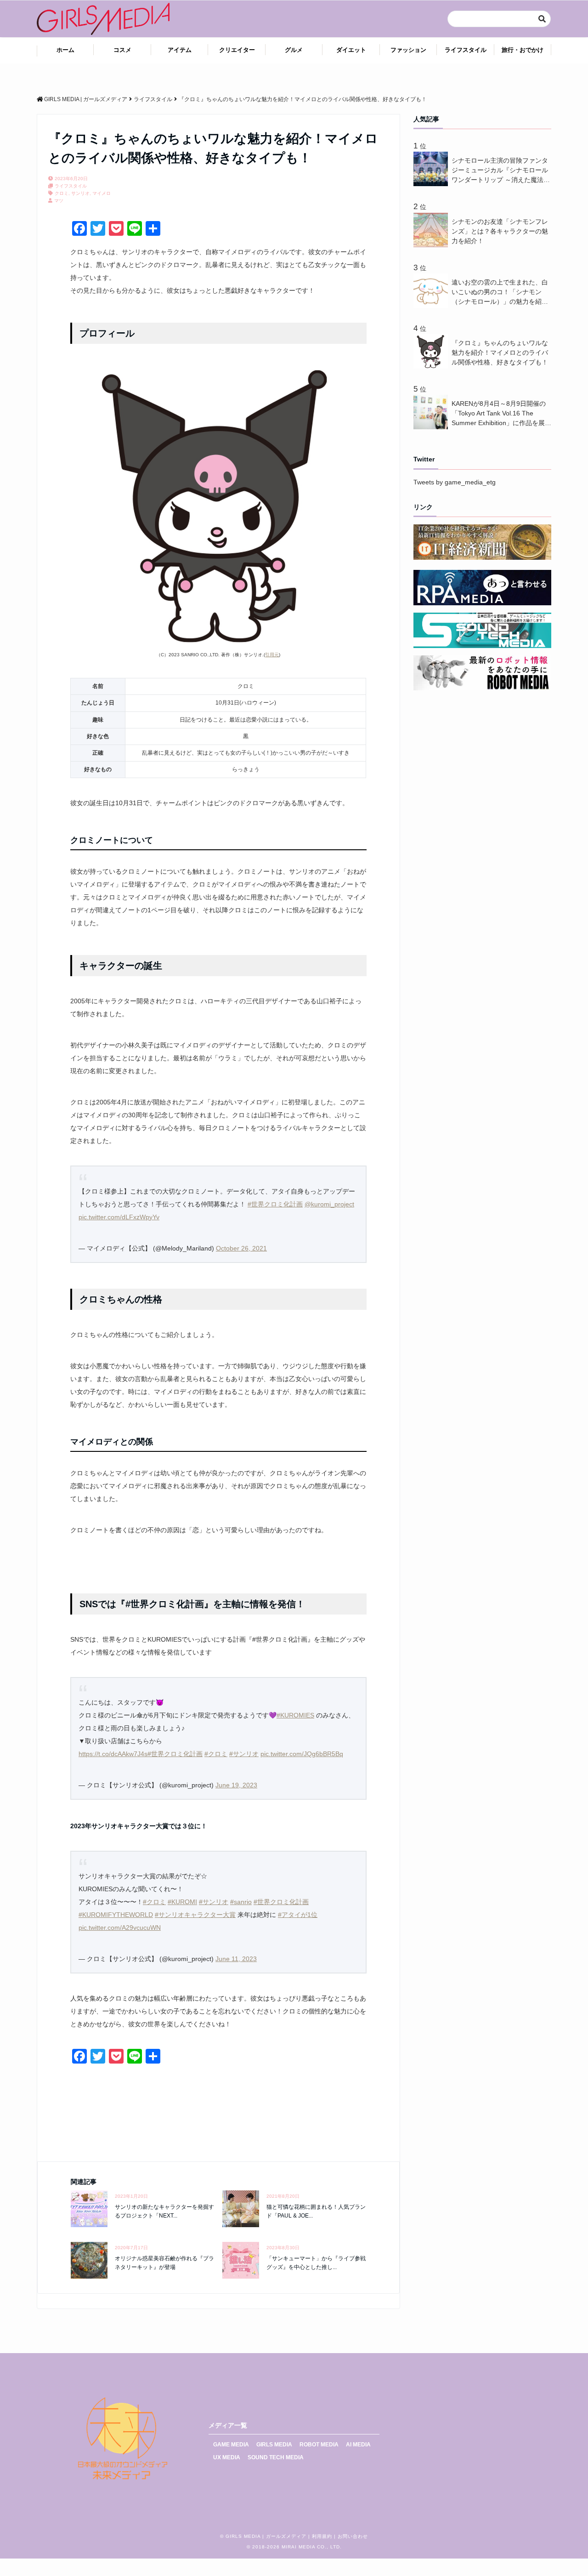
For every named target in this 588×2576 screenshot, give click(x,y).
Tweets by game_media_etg (455, 482)
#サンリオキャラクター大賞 (195, 1915)
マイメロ (102, 193)
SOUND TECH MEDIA (276, 2457)
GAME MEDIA (231, 2445)
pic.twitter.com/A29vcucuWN (120, 1928)
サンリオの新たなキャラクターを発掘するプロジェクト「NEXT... (164, 2211)
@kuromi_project (329, 1204)
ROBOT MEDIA (319, 2445)
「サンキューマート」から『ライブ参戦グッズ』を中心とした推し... (316, 2263)
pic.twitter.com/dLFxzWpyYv (119, 1217)
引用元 (272, 655)
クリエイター (237, 50)
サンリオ (80, 193)
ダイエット (351, 50)
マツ (59, 201)
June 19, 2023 (236, 1785)
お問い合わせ (353, 2536)
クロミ (62, 193)
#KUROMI (182, 1902)
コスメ (122, 50)
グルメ (294, 50)
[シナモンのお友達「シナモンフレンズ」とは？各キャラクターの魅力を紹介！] (433, 245)
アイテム (180, 50)
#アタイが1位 (298, 1915)
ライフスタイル (466, 50)
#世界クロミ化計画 (275, 1204)
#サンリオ (244, 1754)
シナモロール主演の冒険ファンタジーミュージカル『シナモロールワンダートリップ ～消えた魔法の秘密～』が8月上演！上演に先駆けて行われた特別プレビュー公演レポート (501, 171)
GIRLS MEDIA (274, 2445)
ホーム (65, 50)
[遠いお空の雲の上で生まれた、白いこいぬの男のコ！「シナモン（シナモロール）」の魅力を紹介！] (433, 306)
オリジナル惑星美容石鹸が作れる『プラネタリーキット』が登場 (164, 2263)
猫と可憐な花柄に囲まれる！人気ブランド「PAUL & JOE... (316, 2211)
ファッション (408, 50)
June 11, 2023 (236, 1959)
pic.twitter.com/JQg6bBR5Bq (302, 1754)
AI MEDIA (358, 2445)
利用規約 (322, 2536)
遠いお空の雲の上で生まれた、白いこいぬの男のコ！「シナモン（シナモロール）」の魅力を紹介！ (500, 293)
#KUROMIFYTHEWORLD (116, 1915)
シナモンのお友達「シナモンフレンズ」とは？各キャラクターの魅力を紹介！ (500, 231)
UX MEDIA (227, 2457)
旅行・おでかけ (523, 50)
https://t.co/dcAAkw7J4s (113, 1754)
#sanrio (241, 1902)
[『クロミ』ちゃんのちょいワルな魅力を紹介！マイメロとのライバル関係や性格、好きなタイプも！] (433, 366)
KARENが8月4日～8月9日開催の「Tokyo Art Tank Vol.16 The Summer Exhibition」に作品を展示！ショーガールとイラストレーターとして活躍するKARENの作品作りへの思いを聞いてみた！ (501, 414)
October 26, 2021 (241, 1248)
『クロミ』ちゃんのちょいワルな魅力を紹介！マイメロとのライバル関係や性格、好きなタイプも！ (500, 353)
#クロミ (216, 1754)
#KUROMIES (295, 1715)
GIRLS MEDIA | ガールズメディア (266, 2536)
